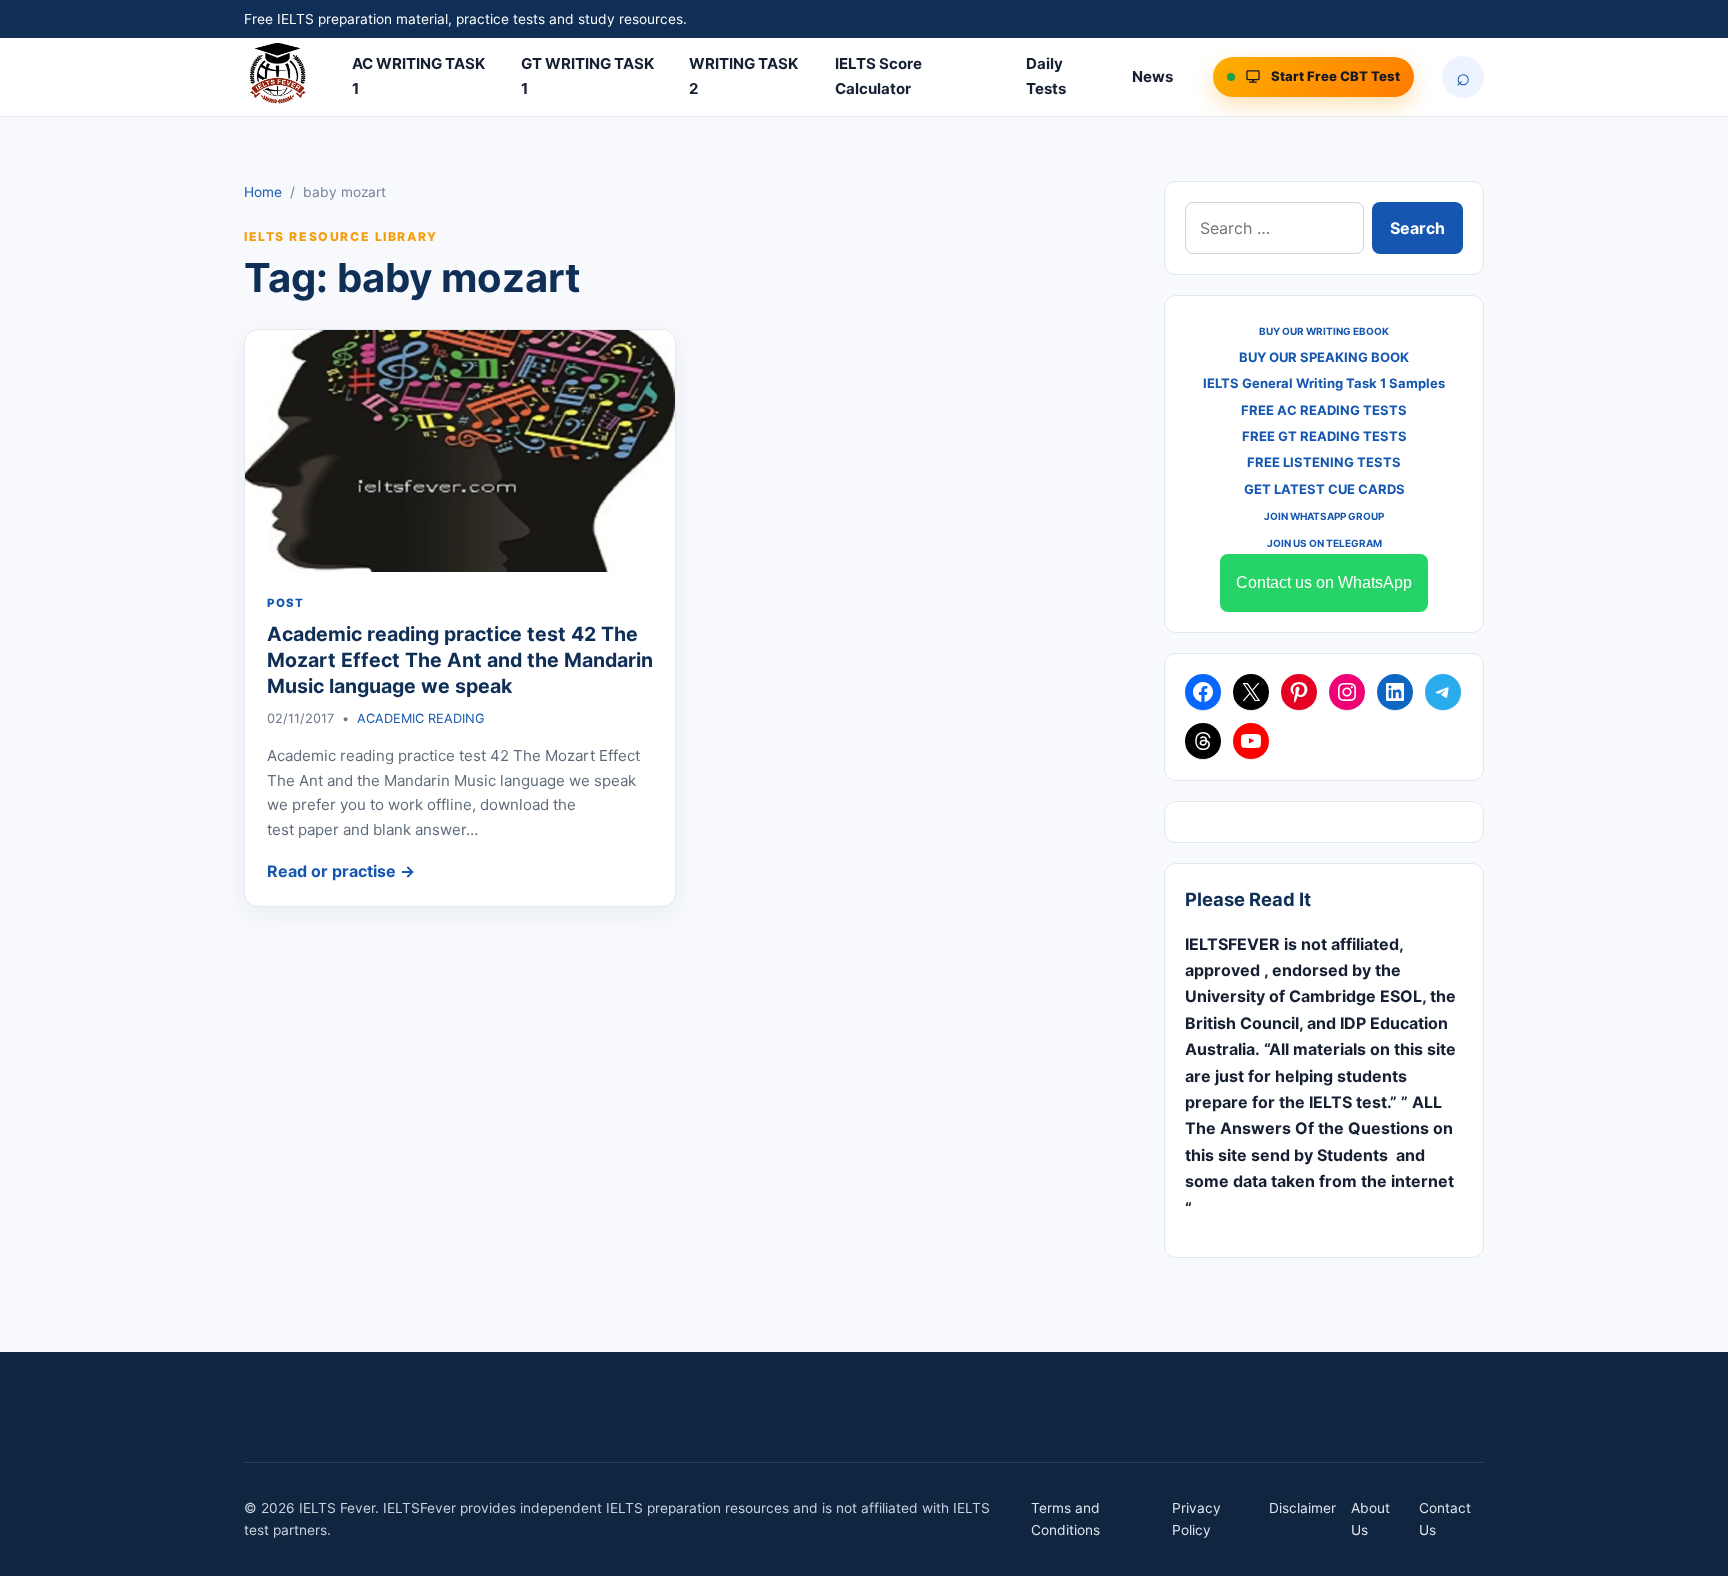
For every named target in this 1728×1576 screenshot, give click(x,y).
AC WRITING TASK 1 (418, 76)
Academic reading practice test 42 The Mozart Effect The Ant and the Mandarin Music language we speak (460, 660)
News (1152, 76)
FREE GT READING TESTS (1324, 436)
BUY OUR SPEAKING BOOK (1324, 357)
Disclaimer (1302, 1508)
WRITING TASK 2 (743, 76)
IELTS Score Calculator (878, 76)
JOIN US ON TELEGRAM (1324, 543)
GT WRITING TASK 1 (587, 76)
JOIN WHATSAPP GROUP (1324, 516)
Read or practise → (341, 871)
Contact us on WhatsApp (1324, 582)
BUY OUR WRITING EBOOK (1324, 331)
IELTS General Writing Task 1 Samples (1324, 383)
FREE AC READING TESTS (1324, 410)
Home (263, 192)
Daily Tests (1046, 76)
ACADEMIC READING (421, 718)
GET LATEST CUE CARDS (1324, 489)
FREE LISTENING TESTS (1324, 462)
